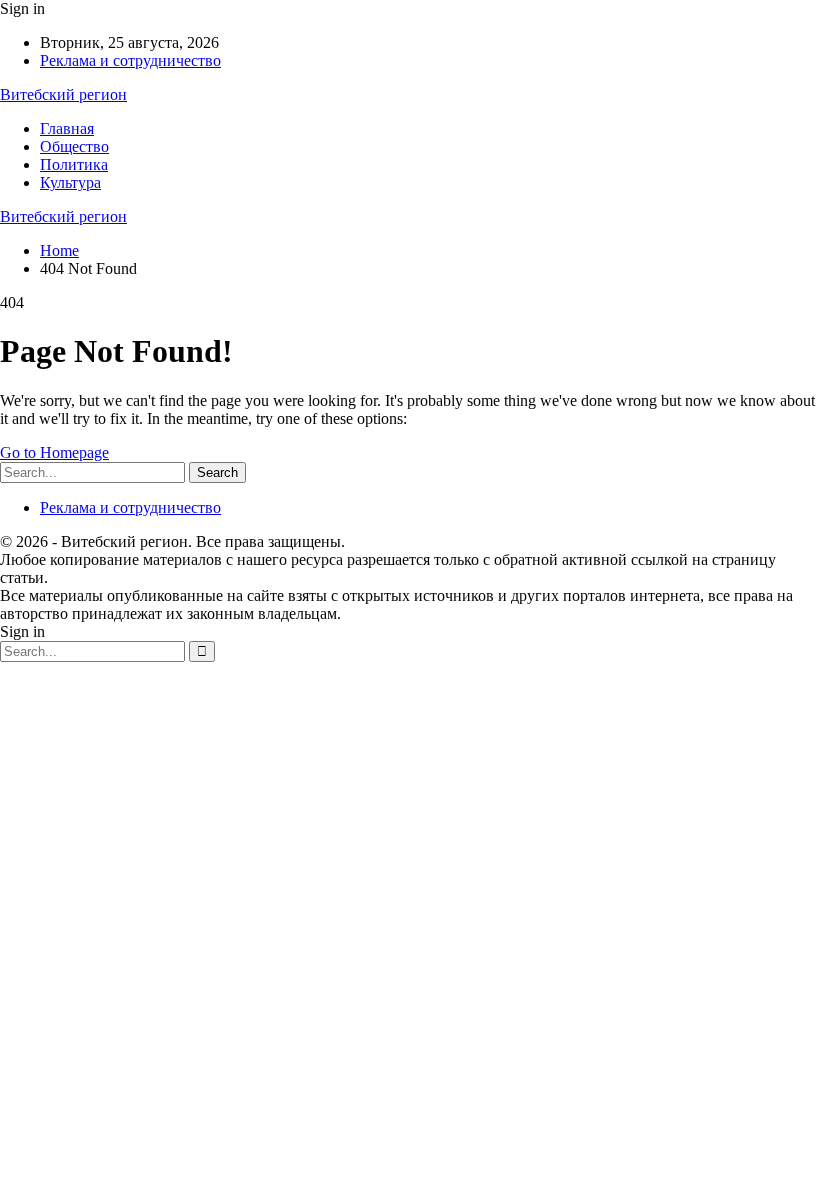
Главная (67, 128)
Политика (74, 164)
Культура (70, 182)
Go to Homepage (54, 452)
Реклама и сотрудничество (130, 60)
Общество (74, 146)
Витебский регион (63, 94)
